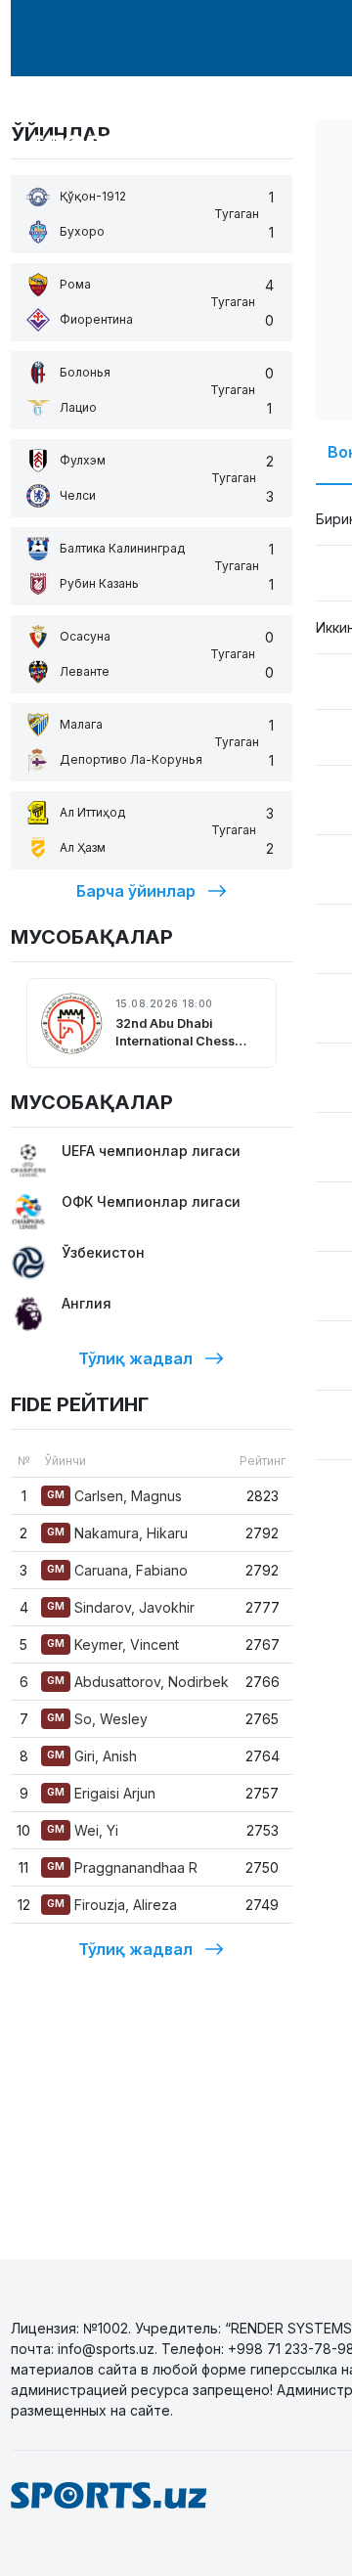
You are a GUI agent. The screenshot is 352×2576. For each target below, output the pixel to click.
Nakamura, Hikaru (117, 1533)
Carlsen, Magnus (114, 1496)
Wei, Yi (83, 1830)
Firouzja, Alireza (112, 1905)
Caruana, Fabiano (117, 1570)
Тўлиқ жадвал (135, 1358)
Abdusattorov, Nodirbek (138, 1682)
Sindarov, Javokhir (121, 1607)
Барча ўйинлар (136, 891)
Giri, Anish (92, 1756)
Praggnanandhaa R (122, 1867)
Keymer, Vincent (113, 1644)
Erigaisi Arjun (101, 1793)
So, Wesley (97, 1719)
